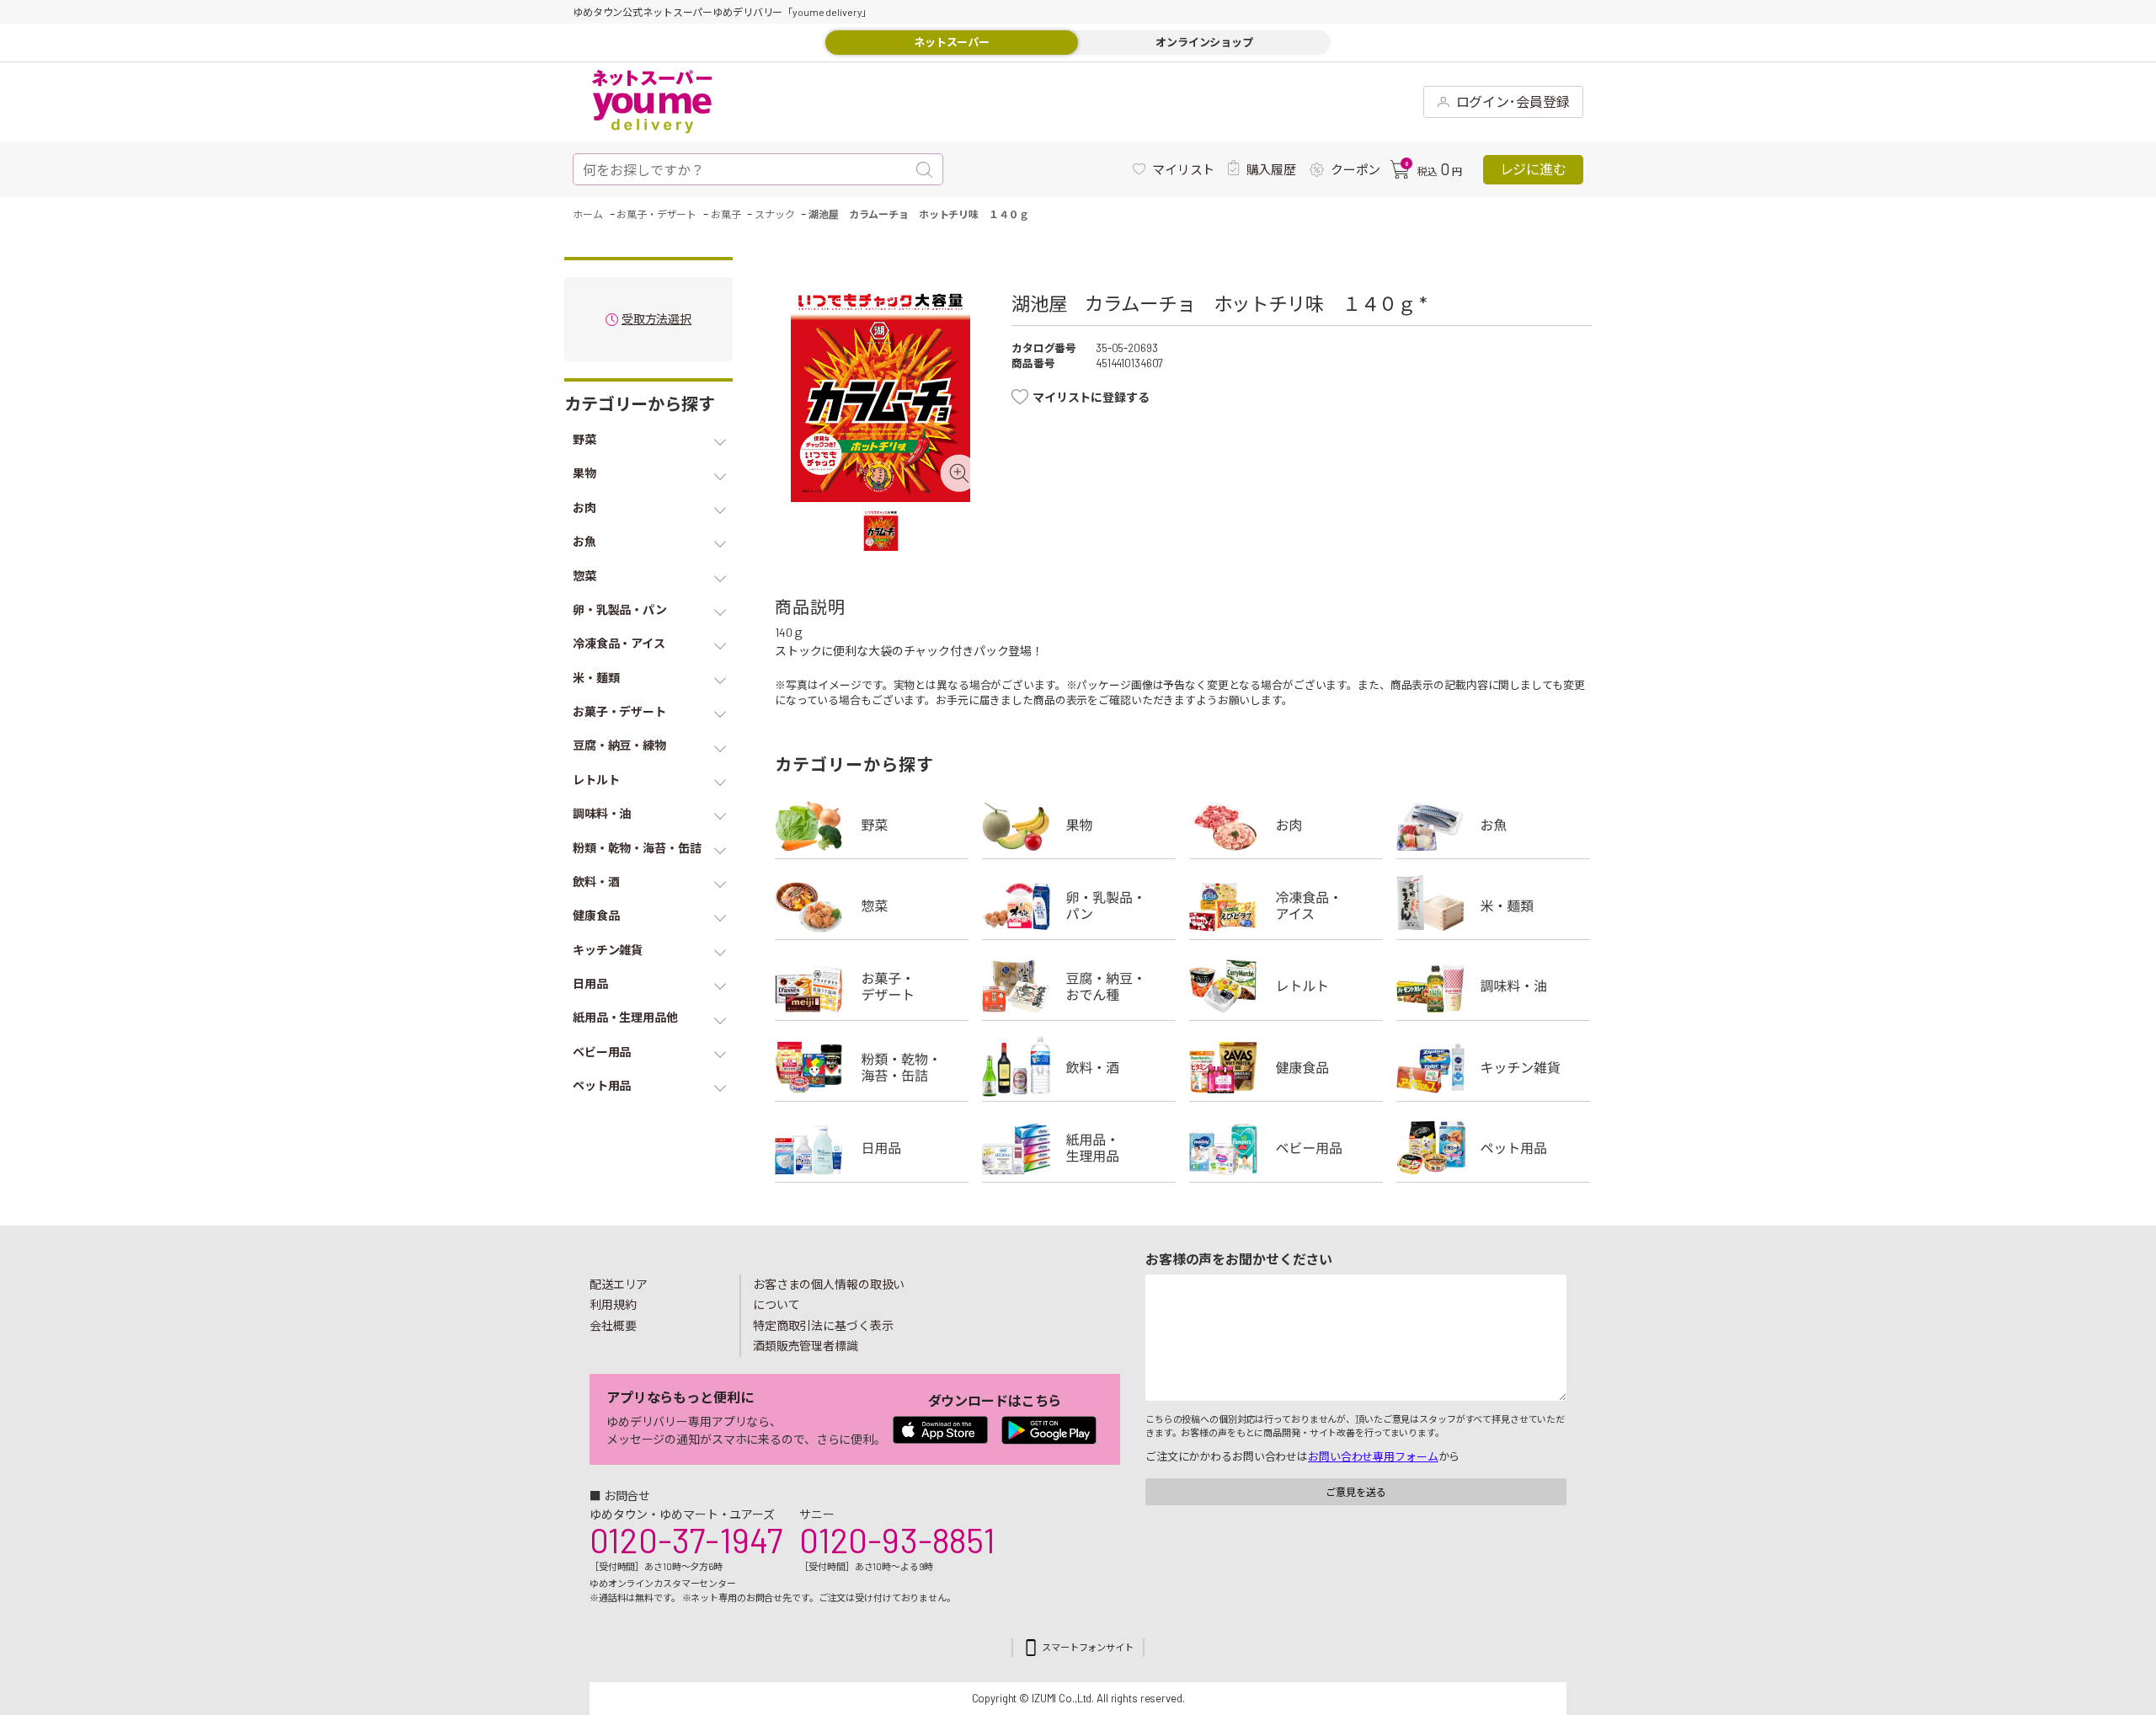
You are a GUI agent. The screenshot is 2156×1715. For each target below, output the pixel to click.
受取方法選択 (656, 320)
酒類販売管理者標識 (806, 1346)
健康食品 (1286, 1067)
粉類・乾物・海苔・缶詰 (872, 1067)
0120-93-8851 (897, 1540)
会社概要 (613, 1325)
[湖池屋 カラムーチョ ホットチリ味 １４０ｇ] (881, 396)
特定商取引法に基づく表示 (823, 1325)
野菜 (872, 825)
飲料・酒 (1079, 1067)
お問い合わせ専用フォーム (1373, 1456)
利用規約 (613, 1304)
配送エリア (619, 1284)
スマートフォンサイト (1088, 1647)
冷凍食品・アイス (1286, 906)
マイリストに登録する (1091, 397)
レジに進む (1533, 169)
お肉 (1286, 825)
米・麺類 (1493, 906)
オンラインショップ (1204, 42)
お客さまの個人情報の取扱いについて (829, 1295)
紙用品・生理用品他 (1079, 1148)
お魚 (1493, 825)
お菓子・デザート (872, 986)
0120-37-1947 (686, 1540)
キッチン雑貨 (1493, 1067)
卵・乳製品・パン (1079, 906)
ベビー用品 (1286, 1148)
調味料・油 (1493, 986)
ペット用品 (1493, 1148)
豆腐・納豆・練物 (1079, 986)
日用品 (872, 1148)
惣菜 (872, 906)
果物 (1079, 825)
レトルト (1286, 986)
